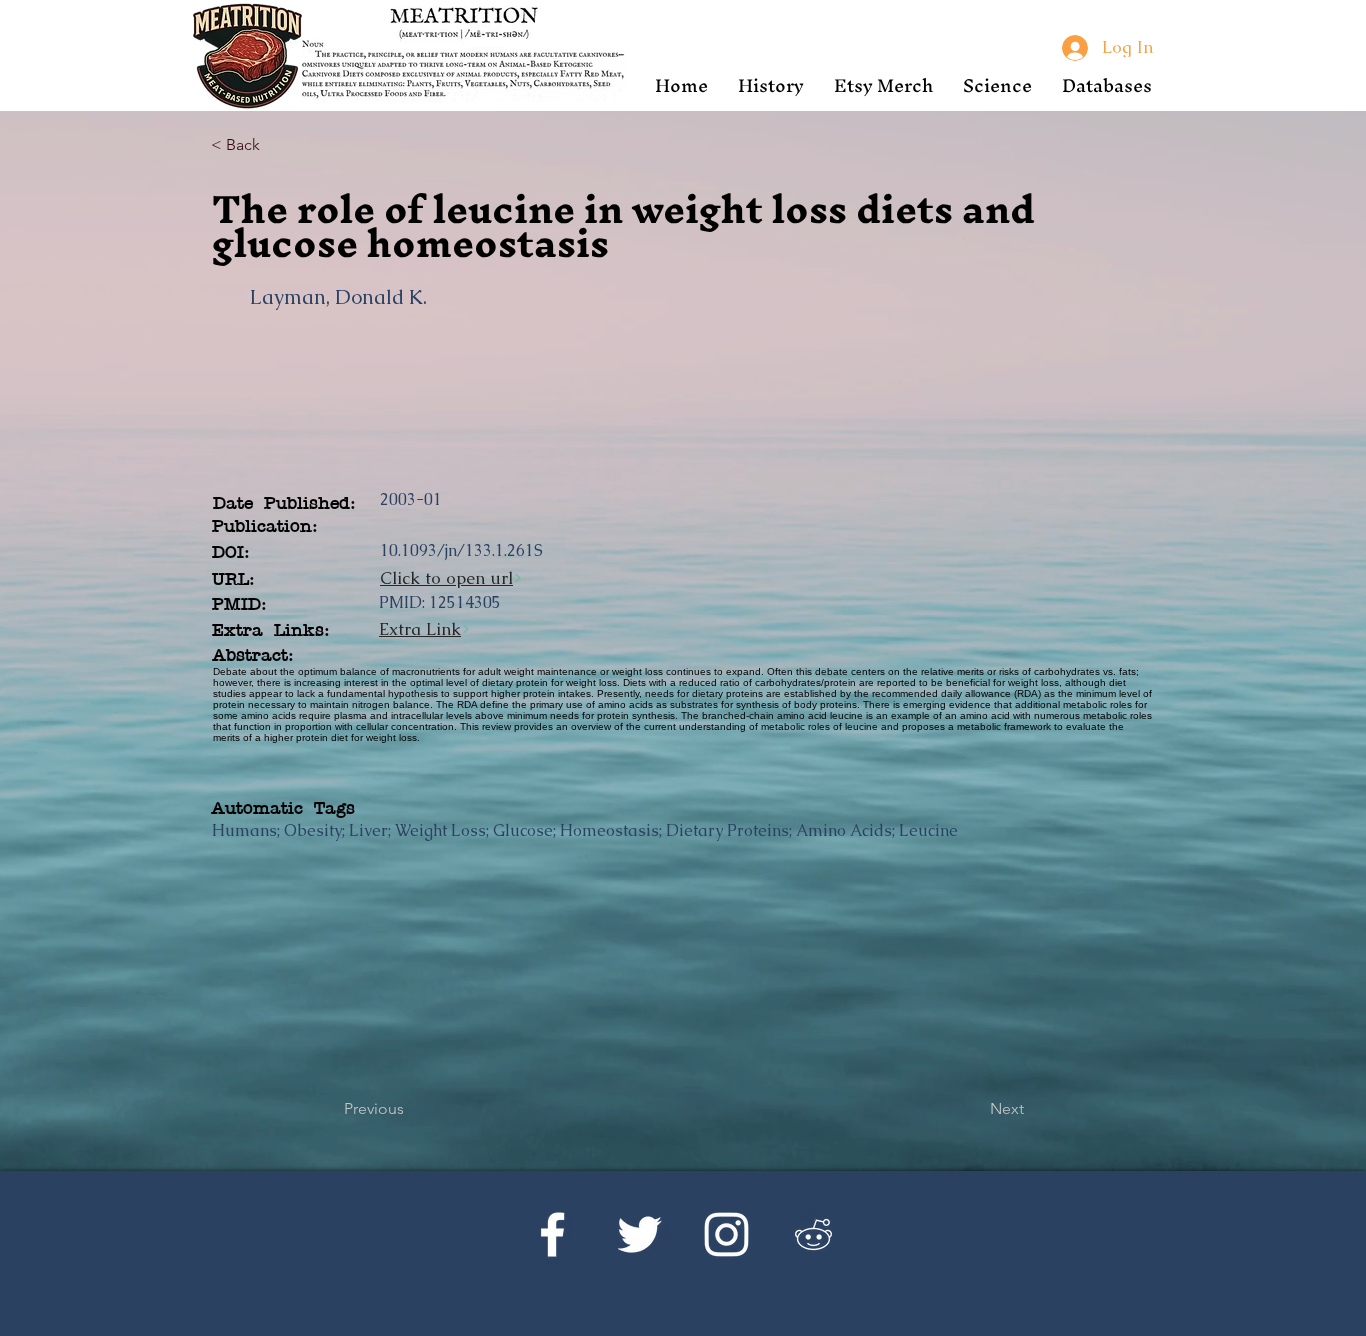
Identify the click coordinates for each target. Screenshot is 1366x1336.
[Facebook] (552, 1234)
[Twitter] (639, 1234)
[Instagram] (726, 1234)
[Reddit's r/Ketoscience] (813, 1234)
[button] (771, 85)
